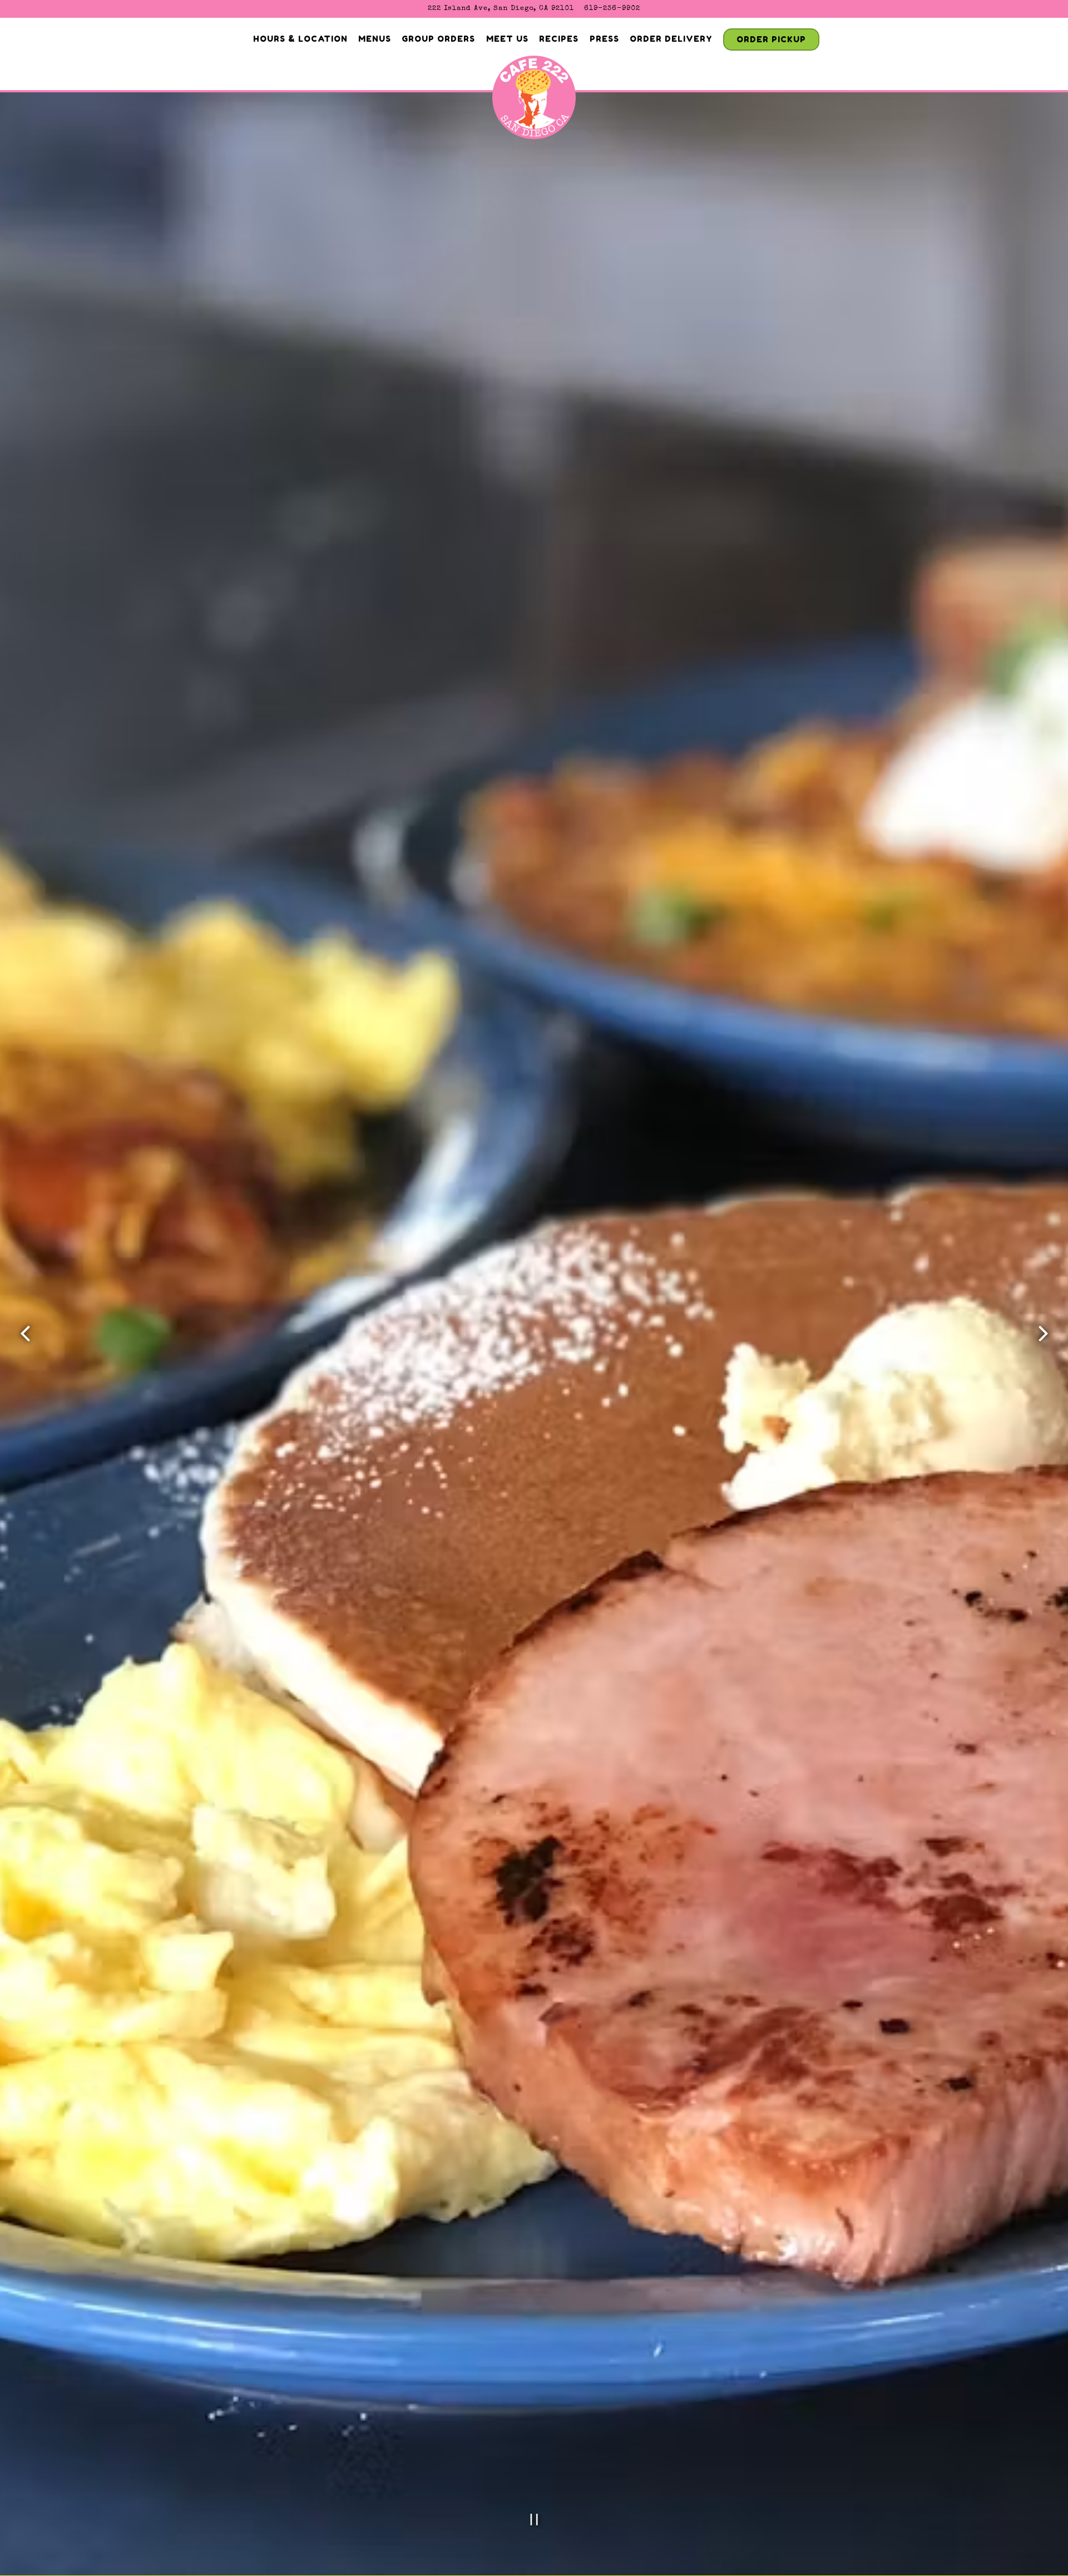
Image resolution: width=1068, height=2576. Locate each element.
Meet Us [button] (507, 39)
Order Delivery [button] (671, 39)
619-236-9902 (612, 9)
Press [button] (604, 39)
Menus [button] (375, 39)
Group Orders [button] (438, 39)
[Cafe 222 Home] (534, 101)
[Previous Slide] (25, 1334)
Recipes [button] (559, 39)
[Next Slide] (1043, 1334)
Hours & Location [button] (300, 39)
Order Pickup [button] (771, 39)
